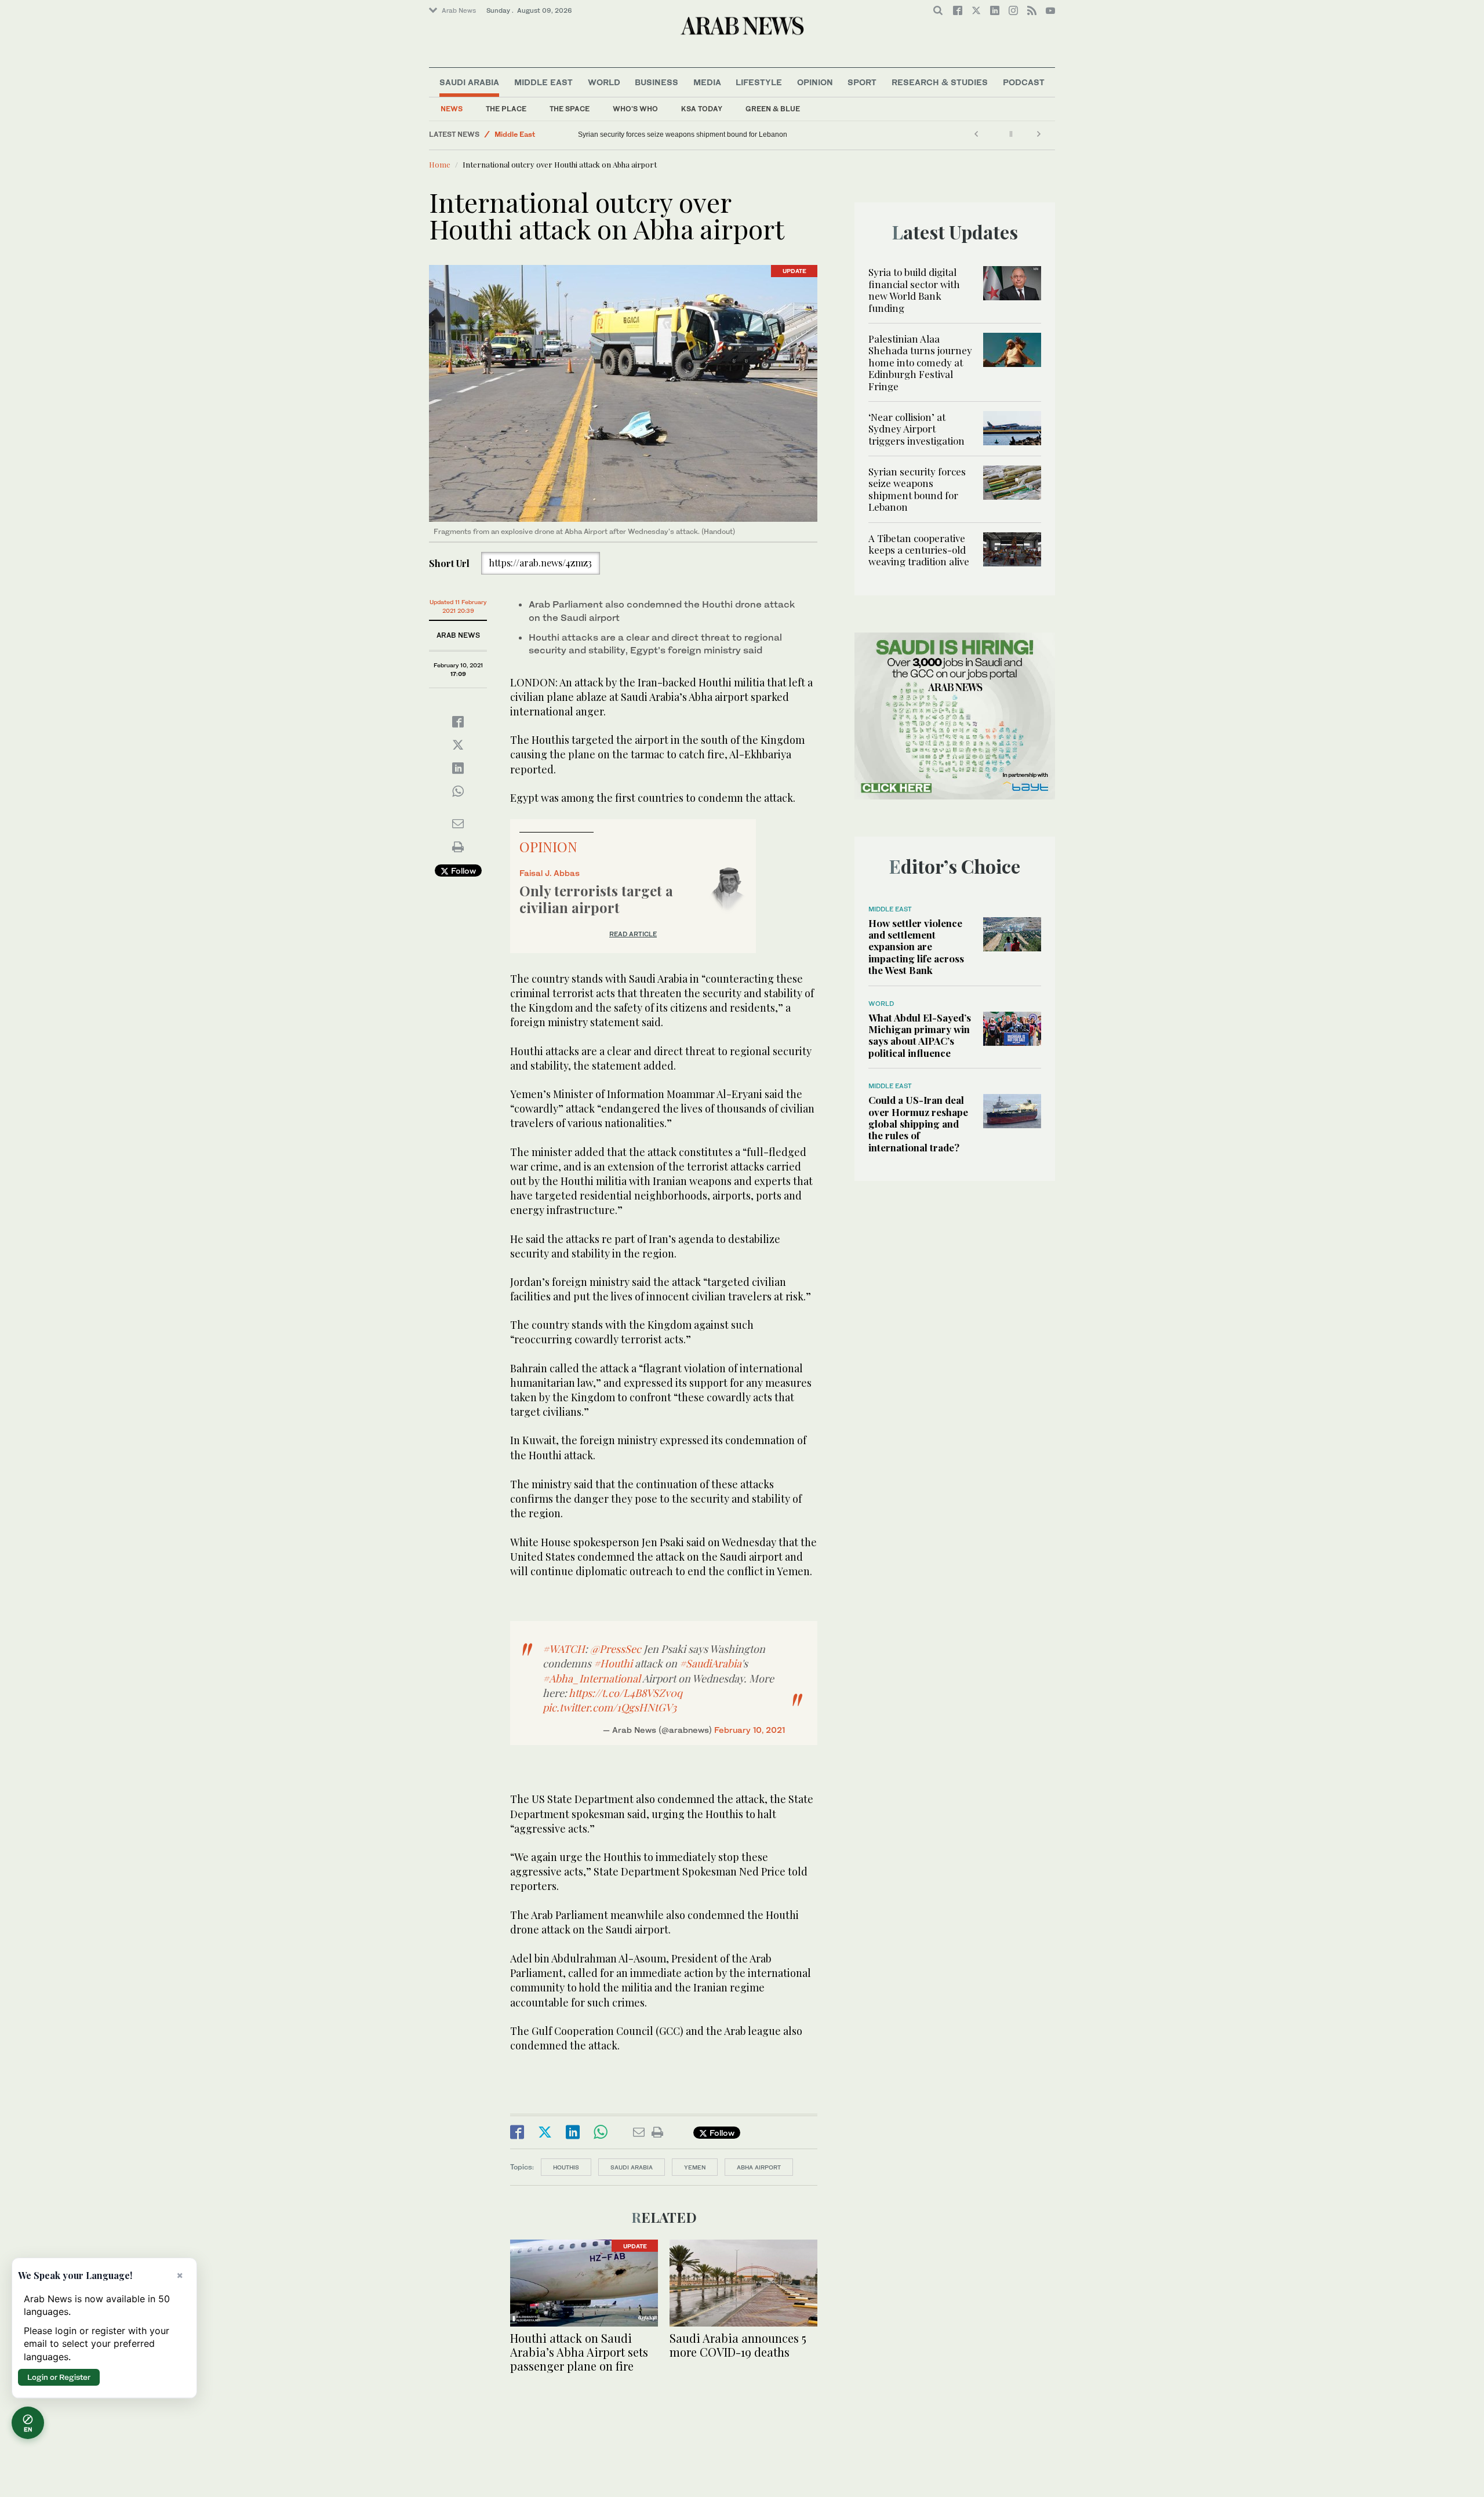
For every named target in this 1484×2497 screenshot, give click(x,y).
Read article (633, 934)
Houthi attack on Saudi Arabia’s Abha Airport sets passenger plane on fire (579, 2352)
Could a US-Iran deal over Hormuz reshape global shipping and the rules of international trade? (918, 1124)
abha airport (759, 2167)
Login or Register (59, 2377)
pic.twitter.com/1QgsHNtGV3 (610, 1707)
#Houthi (613, 1663)
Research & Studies (940, 82)
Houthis (566, 2167)
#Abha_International (592, 1678)
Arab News (459, 10)
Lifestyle (759, 82)
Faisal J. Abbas (550, 873)
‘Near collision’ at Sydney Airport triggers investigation (916, 429)
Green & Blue (773, 109)
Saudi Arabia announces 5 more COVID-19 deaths (738, 2345)
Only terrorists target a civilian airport (596, 899)
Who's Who (635, 109)
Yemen (695, 2167)
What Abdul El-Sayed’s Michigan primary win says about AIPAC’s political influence (920, 1035)
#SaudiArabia (710, 1663)
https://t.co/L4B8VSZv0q (625, 1693)
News (452, 109)
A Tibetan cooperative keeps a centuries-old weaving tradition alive (677, 135)
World (604, 82)
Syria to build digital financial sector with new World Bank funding (914, 290)
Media (707, 82)
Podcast (1024, 82)
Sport (862, 82)
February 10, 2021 (750, 1730)
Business (656, 82)
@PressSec (616, 1649)
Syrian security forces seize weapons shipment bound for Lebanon (917, 489)
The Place (506, 109)
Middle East (543, 82)
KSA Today (702, 109)
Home (440, 164)
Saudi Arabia (469, 82)
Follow (462, 871)
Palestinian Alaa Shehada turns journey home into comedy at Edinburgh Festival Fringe (920, 362)
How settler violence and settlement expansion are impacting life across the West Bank (916, 947)
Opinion (815, 82)
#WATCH (564, 1649)
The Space (570, 109)
